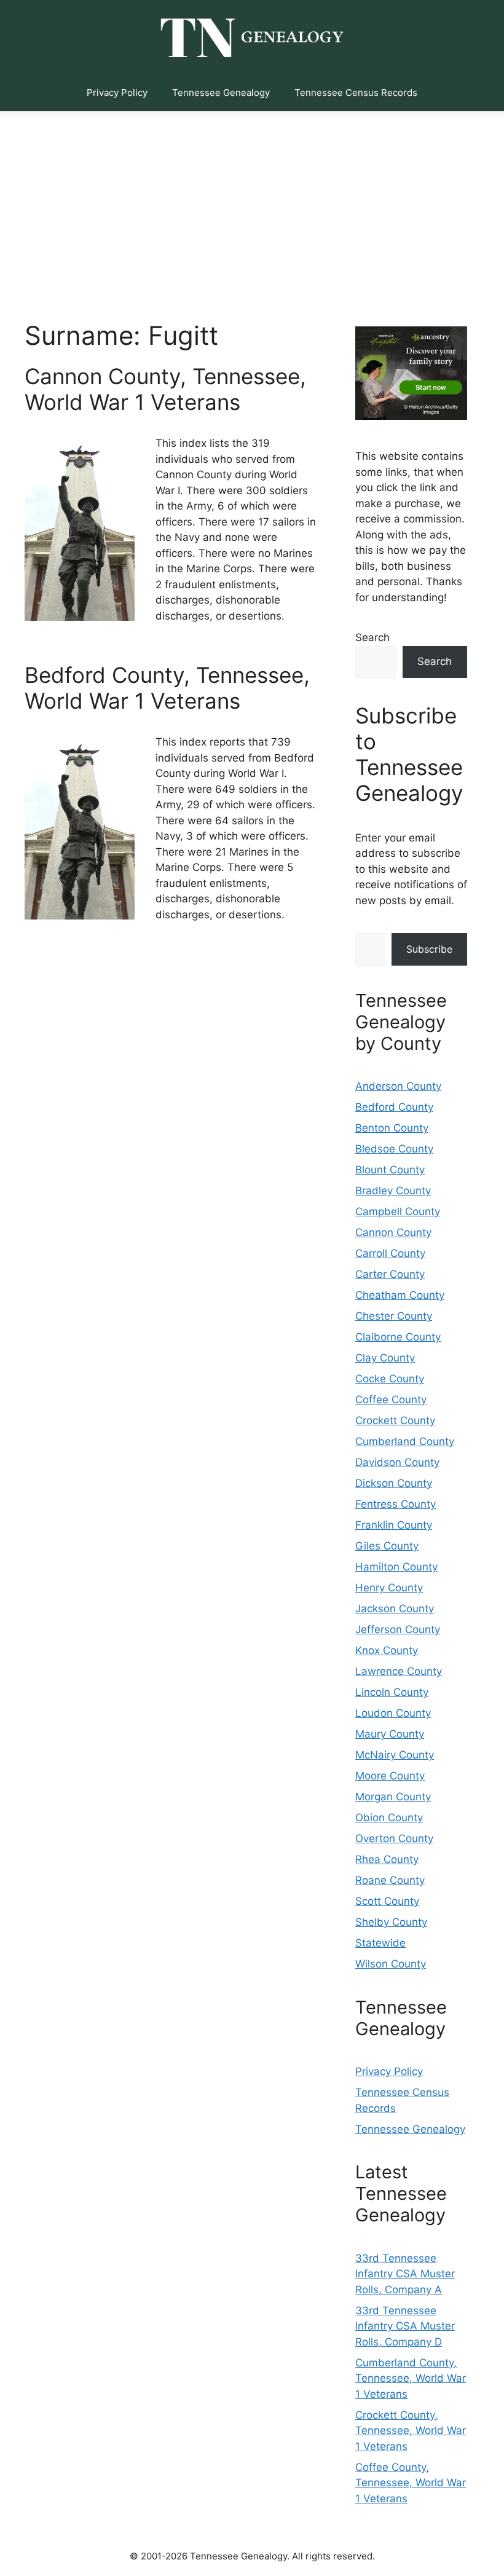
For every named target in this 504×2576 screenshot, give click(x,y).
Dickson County (394, 1483)
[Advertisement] (252, 203)
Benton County (392, 1128)
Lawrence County (399, 1671)
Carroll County (390, 1253)
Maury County (390, 1734)
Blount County (390, 1170)
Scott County (387, 1901)
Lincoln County (392, 1692)
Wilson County (391, 1964)
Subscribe (429, 949)
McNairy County (395, 1755)
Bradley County (393, 1191)
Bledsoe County (394, 1149)
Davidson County (397, 1462)
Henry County (389, 1588)
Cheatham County (400, 1295)
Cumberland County (405, 1441)
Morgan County (393, 1797)
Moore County (390, 1776)
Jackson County (395, 1609)
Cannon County (393, 1232)
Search (372, 637)
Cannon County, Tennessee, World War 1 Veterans (165, 389)
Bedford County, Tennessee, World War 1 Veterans (167, 688)
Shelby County (391, 1922)
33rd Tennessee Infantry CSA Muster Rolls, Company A (405, 2274)
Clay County (385, 1358)
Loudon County (393, 1713)
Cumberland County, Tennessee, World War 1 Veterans (411, 2378)
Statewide (380, 1943)
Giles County (387, 1546)
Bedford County (394, 1107)
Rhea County (387, 1859)
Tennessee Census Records (356, 93)
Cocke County (390, 1379)
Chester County (394, 1316)
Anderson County (398, 1086)
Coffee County (391, 1400)
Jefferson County (398, 1629)
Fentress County (396, 1504)
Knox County (387, 1650)
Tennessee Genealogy (221, 93)
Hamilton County (396, 1567)
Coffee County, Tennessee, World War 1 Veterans (411, 2483)
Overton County (394, 1838)
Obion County (389, 1818)
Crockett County (395, 1420)
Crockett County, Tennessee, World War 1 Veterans (411, 2431)
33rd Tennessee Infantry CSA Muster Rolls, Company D (405, 2326)
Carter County (390, 1274)
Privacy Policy (117, 93)
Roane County (390, 1880)
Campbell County (398, 1211)
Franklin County (394, 1525)
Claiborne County (398, 1337)
